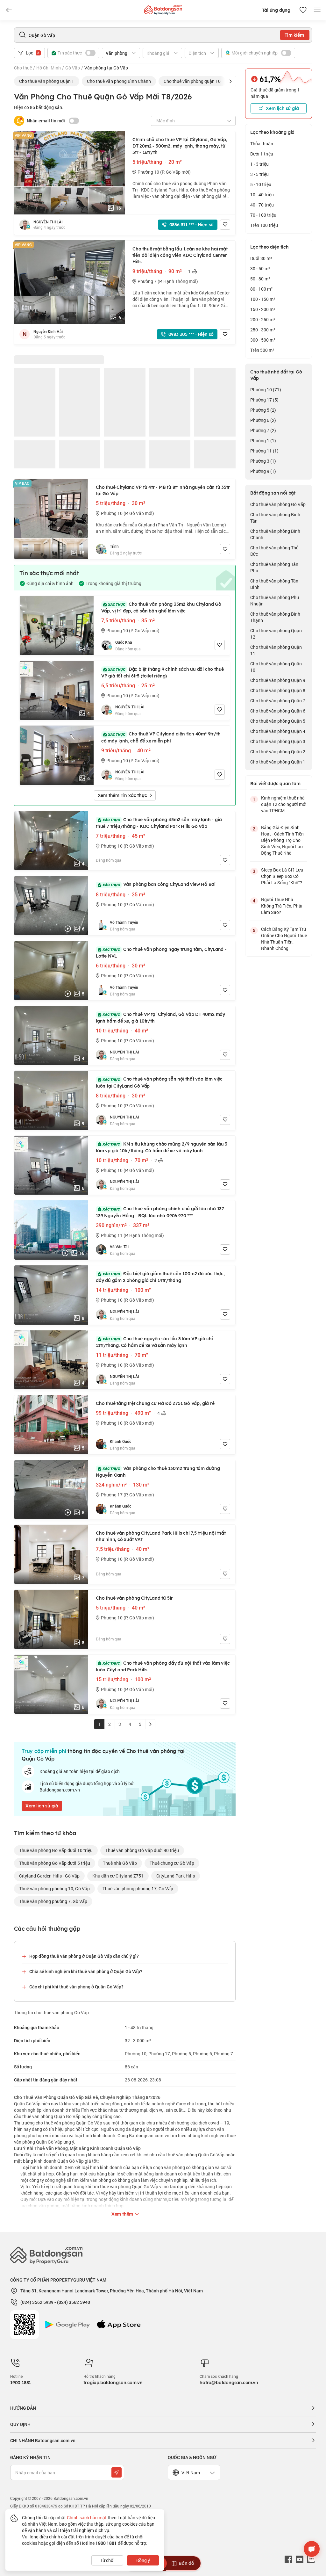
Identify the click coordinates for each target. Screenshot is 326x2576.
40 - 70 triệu (262, 205)
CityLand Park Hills (176, 1876)
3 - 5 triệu (259, 174)
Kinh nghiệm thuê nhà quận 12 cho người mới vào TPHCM (284, 804)
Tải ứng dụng (276, 10)
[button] (230, 81)
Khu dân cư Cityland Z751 (118, 1876)
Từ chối (107, 2560)
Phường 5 (263, 410)
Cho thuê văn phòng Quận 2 (278, 752)
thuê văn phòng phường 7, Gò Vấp (53, 1901)
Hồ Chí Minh (49, 68)
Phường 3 (263, 461)
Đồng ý (143, 2560)
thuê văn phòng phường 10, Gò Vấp (54, 1889)
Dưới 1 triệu (262, 154)
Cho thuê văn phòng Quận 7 (278, 701)
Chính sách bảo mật (87, 2518)
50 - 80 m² (260, 279)
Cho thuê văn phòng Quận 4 (278, 731)
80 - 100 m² (262, 289)
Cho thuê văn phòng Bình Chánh (119, 81)
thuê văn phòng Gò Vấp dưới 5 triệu (55, 1863)
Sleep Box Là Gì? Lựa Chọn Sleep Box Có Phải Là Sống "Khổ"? (282, 876)
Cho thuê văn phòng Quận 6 (278, 711)
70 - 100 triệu (263, 215)
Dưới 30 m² (261, 258)
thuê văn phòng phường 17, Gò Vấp (138, 1889)
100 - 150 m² (263, 299)
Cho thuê (23, 68)
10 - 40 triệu (262, 195)
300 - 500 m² (263, 340)
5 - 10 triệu (261, 184)
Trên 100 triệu (264, 225)
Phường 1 (263, 441)
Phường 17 (264, 400)
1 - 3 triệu (259, 164)
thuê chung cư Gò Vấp (172, 1863)
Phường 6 (263, 420)
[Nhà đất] (163, 8)
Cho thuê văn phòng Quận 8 (278, 690)
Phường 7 (263, 430)
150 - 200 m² (263, 309)
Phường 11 (264, 451)
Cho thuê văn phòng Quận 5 (278, 721)
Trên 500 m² (262, 350)
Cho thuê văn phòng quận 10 (192, 81)
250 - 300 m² (263, 330)
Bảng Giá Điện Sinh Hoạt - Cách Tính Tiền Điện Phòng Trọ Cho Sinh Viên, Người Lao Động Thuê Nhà (282, 840)
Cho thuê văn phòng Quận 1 (47, 81)
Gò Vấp (73, 68)
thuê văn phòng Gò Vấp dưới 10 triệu (56, 1850)
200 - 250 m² (263, 319)
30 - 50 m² (260, 268)
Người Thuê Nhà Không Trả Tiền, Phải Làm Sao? (282, 906)
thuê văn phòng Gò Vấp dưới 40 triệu (142, 1850)
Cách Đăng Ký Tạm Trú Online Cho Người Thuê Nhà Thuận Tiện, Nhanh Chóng (284, 939)
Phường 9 (263, 471)
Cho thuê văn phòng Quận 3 (278, 741)
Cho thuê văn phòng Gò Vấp (278, 504)
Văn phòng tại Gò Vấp (106, 68)
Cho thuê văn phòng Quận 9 (278, 680)
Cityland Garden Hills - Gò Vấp (49, 1876)
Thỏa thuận (262, 144)
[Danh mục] (9, 10)
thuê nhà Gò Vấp (120, 1863)
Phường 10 (266, 390)
